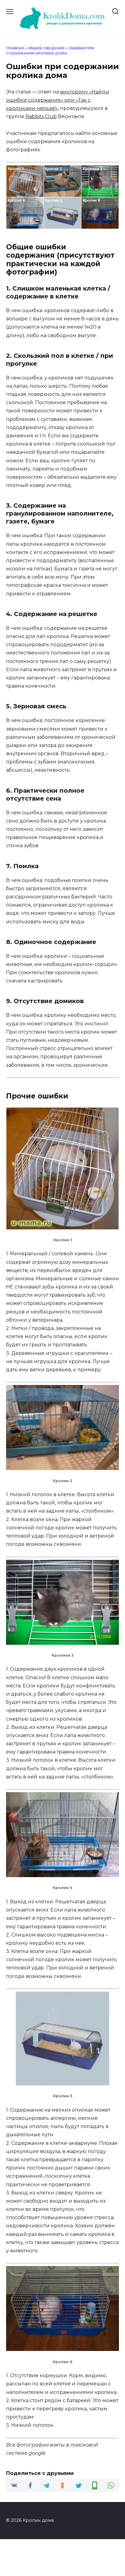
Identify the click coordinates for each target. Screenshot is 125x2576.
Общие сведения (46, 48)
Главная (15, 48)
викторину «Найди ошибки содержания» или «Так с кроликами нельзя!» (58, 100)
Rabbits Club (41, 116)
